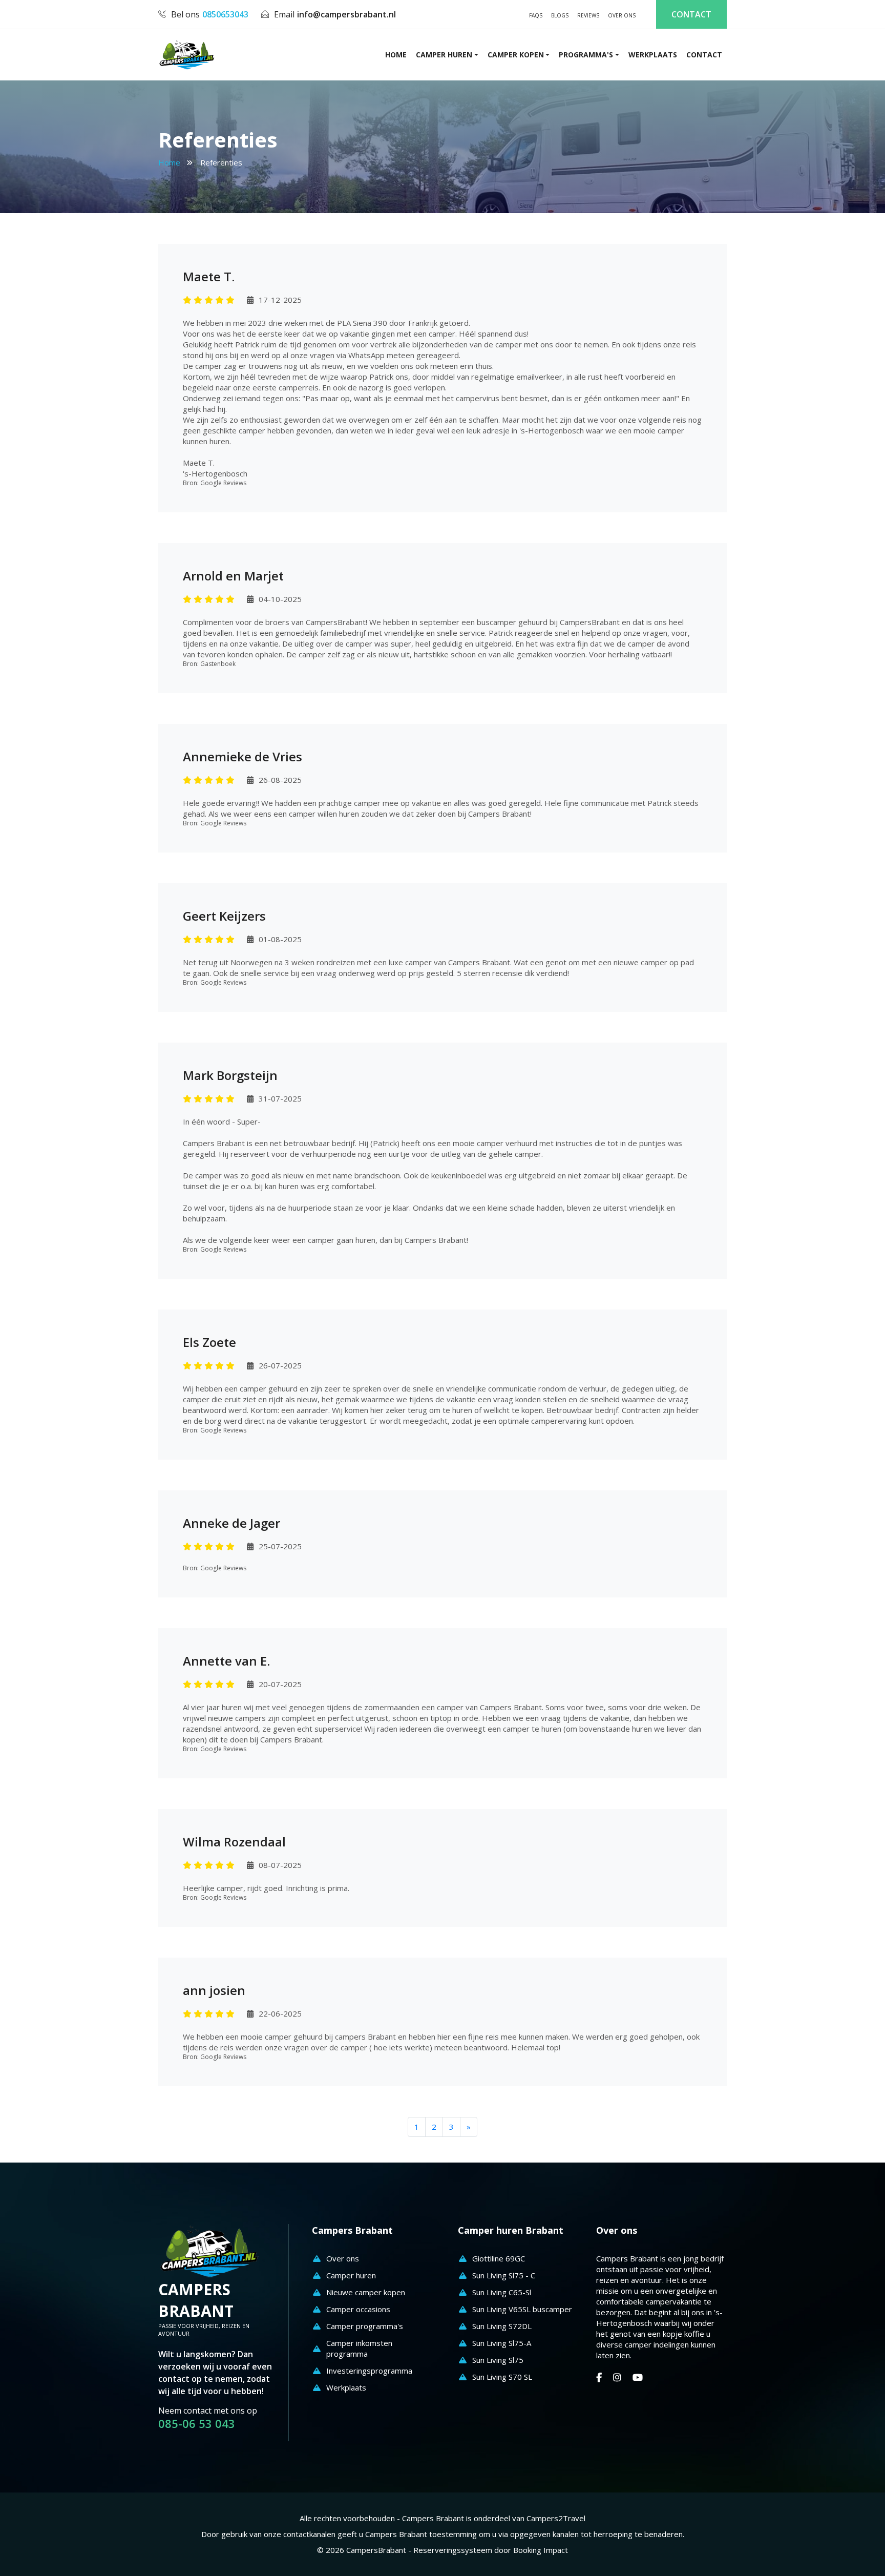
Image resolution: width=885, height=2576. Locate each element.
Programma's (586, 55)
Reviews (588, 15)
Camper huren (444, 55)
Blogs (560, 15)
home (396, 55)
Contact (691, 14)
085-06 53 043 (197, 2424)
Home (169, 162)
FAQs (536, 15)
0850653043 (225, 14)
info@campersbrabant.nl (346, 14)
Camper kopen (516, 55)
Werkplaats (653, 55)
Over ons (622, 15)
